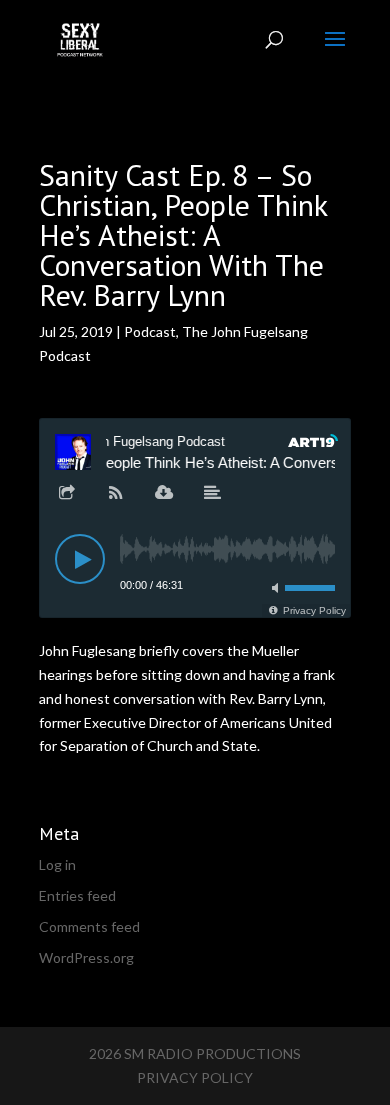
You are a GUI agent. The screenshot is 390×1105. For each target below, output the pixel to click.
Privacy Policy (195, 1077)
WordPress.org (86, 957)
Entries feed (77, 895)
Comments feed (89, 926)
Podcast (150, 331)
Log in (57, 864)
